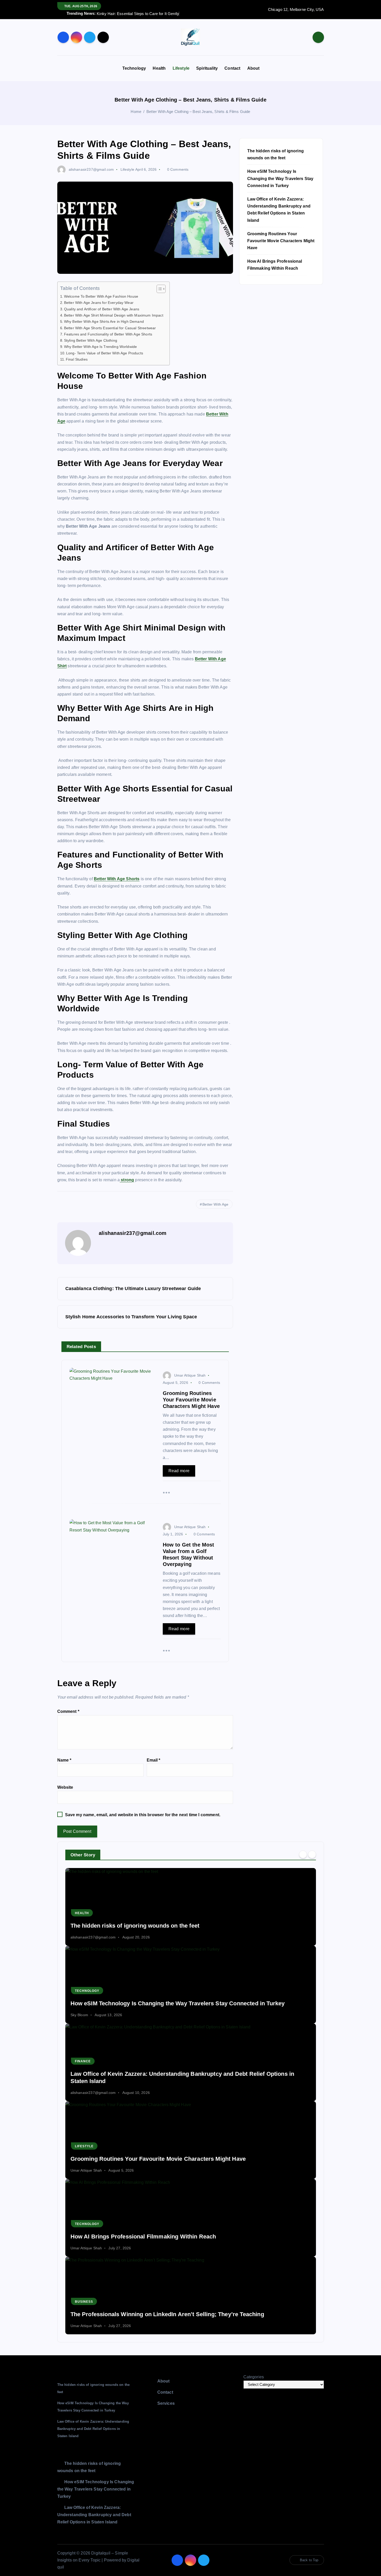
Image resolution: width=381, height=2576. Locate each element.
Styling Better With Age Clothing (91, 340)
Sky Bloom (79, 2015)
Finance (83, 2061)
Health (159, 68)
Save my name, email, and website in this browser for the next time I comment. (143, 1815)
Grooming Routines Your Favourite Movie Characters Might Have (281, 241)
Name (64, 1760)
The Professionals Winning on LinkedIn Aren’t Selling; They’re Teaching (167, 2314)
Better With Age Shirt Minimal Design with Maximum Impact (114, 315)
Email (154, 1760)
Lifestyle (181, 68)
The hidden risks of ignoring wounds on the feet (135, 1926)
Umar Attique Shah (190, 1375)
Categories (254, 2377)
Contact (232, 68)
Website (65, 1787)
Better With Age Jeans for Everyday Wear (99, 303)
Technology (134, 68)
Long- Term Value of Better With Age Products (105, 353)
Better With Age (215, 1204)
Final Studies (77, 359)
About (253, 68)
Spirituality (207, 68)
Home (136, 112)
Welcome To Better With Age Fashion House (101, 296)
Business (84, 2302)
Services (166, 2403)
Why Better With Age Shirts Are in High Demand (104, 321)
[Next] (312, 1854)
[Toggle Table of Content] (158, 289)
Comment (68, 1711)
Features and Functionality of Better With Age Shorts (109, 334)
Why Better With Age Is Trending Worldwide (101, 347)
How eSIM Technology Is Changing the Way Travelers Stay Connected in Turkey (280, 178)
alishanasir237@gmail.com (91, 169)
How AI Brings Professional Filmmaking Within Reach (143, 2237)
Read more (179, 1471)
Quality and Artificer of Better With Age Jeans (102, 309)
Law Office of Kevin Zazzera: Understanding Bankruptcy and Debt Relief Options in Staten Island (93, 2429)
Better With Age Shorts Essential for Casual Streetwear (110, 328)
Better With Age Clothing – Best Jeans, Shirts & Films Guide (198, 112)
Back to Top (309, 2560)
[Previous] (303, 1854)
